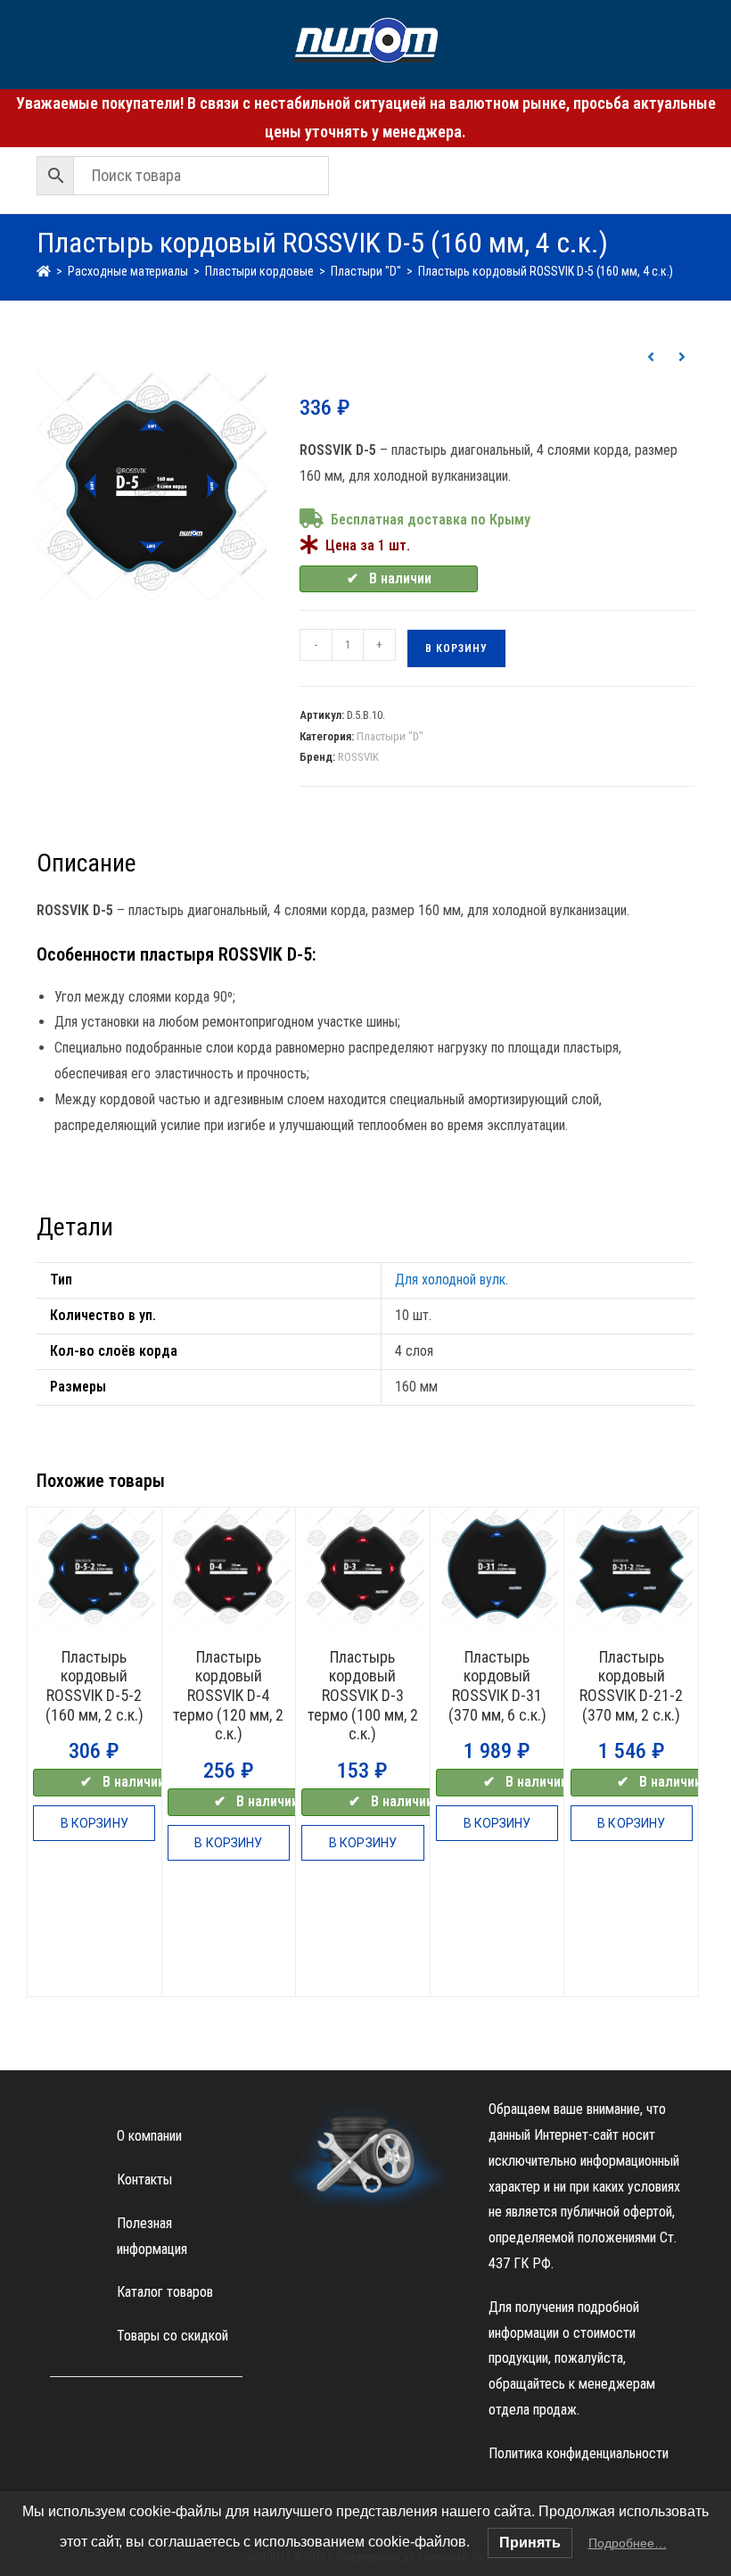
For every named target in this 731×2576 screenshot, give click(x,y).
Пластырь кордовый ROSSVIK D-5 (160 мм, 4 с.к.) (546, 271)
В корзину (456, 648)
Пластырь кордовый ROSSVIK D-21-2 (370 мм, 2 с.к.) (631, 1686)
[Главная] (44, 271)
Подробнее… (628, 2543)
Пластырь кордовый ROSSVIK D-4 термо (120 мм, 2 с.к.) (228, 1695)
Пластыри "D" (390, 736)
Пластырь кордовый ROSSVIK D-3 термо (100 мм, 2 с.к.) (363, 1695)
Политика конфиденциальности (579, 2453)
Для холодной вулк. (452, 1280)
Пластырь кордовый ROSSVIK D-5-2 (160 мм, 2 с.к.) (94, 1686)
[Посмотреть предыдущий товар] (651, 358)
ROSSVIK (358, 757)
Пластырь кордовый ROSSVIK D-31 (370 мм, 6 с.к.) (497, 1686)
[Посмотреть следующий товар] (682, 358)
